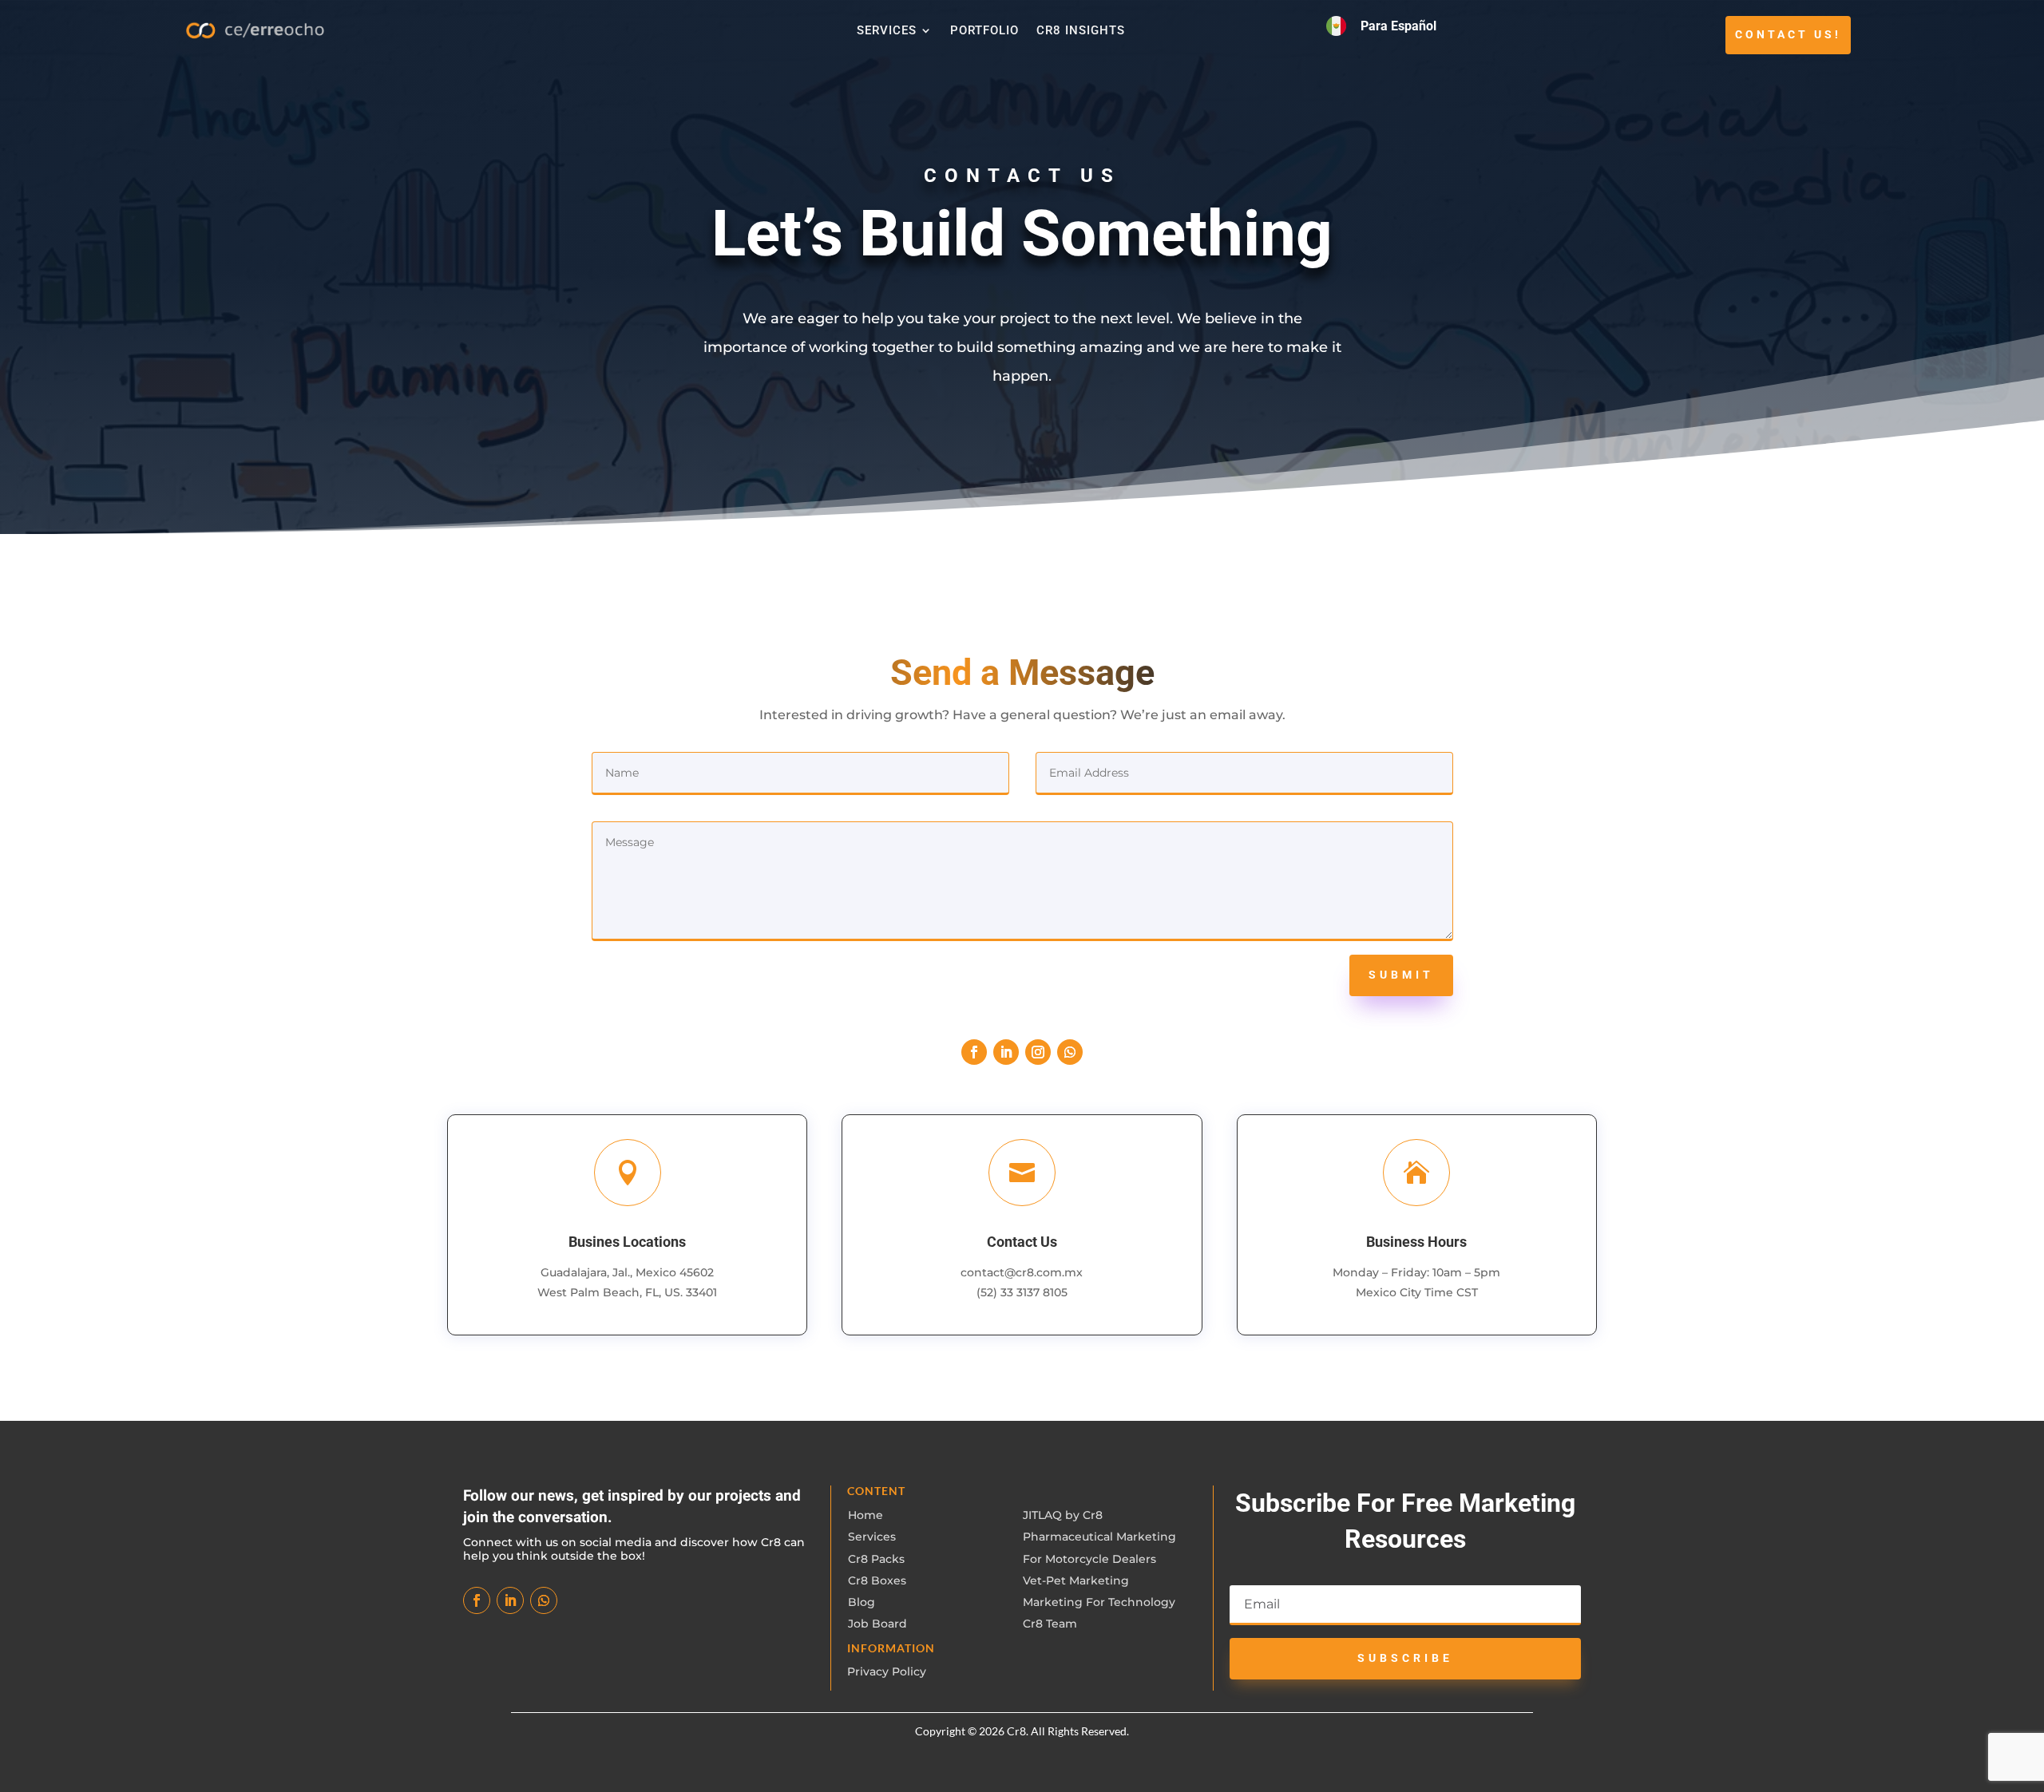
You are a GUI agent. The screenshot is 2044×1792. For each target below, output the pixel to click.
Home (866, 1515)
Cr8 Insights (1081, 31)
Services (887, 31)
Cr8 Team (1050, 1624)
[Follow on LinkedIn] (1006, 1052)
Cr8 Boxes (877, 1580)
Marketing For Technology (1099, 1602)
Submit (1401, 975)
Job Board (877, 1624)
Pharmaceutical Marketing (1099, 1537)
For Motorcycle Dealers (1089, 1559)
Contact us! (1788, 34)
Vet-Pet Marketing (1076, 1580)
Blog (862, 1602)
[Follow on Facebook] (974, 1052)
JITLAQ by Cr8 (1063, 1515)
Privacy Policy (887, 1671)
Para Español (1398, 26)
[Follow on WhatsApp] (1070, 1052)
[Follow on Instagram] (1038, 1052)
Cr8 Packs (876, 1559)
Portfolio (984, 31)
